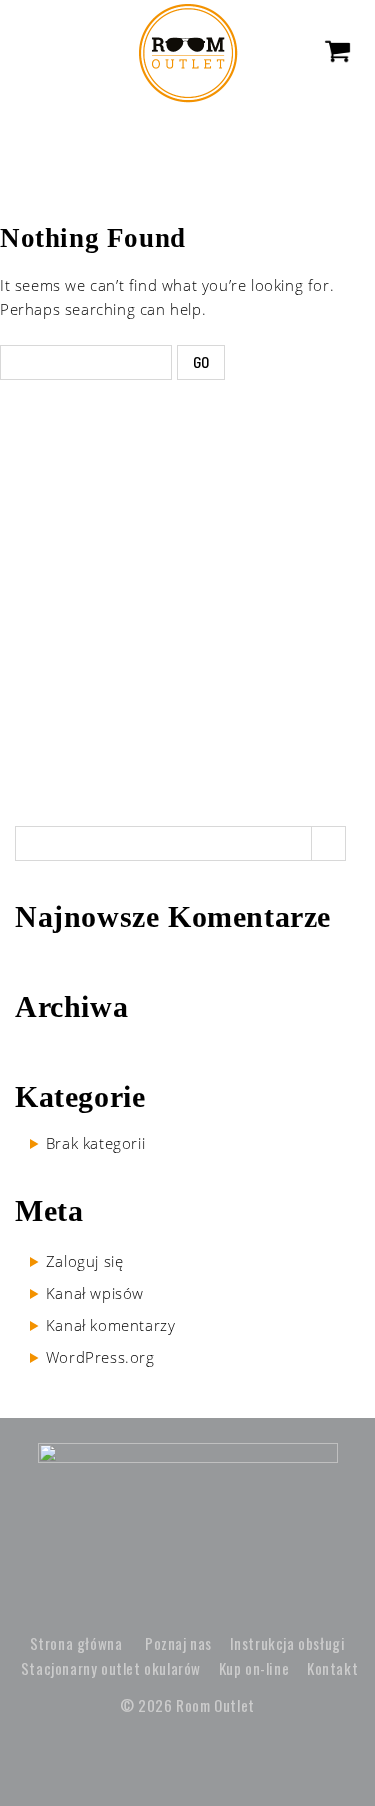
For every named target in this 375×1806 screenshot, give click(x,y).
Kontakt (332, 1668)
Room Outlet (215, 1705)
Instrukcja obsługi (288, 1643)
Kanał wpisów (95, 1293)
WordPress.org (100, 1357)
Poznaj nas (178, 1643)
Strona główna (76, 1643)
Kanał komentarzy (111, 1325)
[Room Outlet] (188, 51)
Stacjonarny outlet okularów (111, 1668)
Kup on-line (254, 1668)
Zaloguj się (85, 1261)
